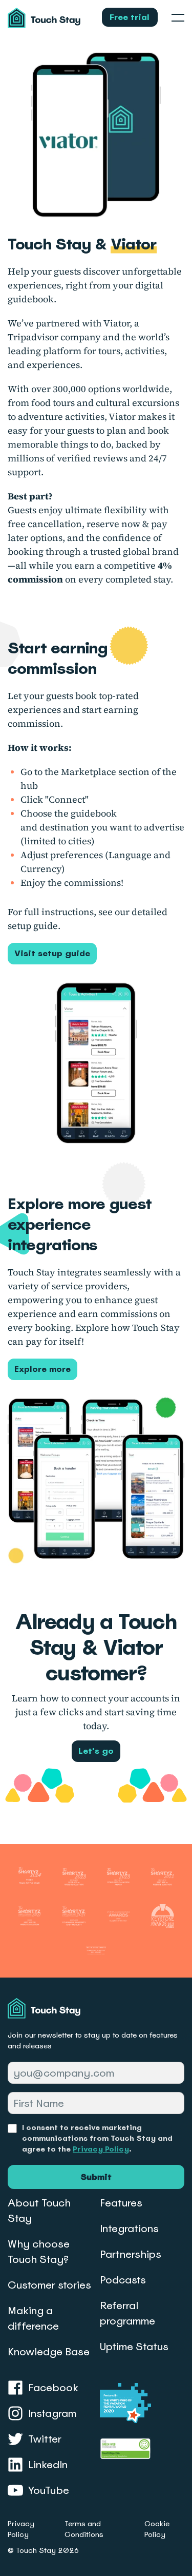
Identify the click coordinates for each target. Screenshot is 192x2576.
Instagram (52, 2413)
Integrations (129, 2229)
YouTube (49, 2490)
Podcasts (123, 2280)
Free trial (130, 17)
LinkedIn (48, 2465)
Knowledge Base (49, 2352)
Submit (96, 2177)
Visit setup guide (52, 953)
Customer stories (49, 2285)
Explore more (42, 1369)
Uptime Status (134, 2347)
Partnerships (131, 2254)
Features (121, 2203)
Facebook (53, 2388)
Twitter (45, 2439)
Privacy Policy (101, 2149)
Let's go (96, 1751)
